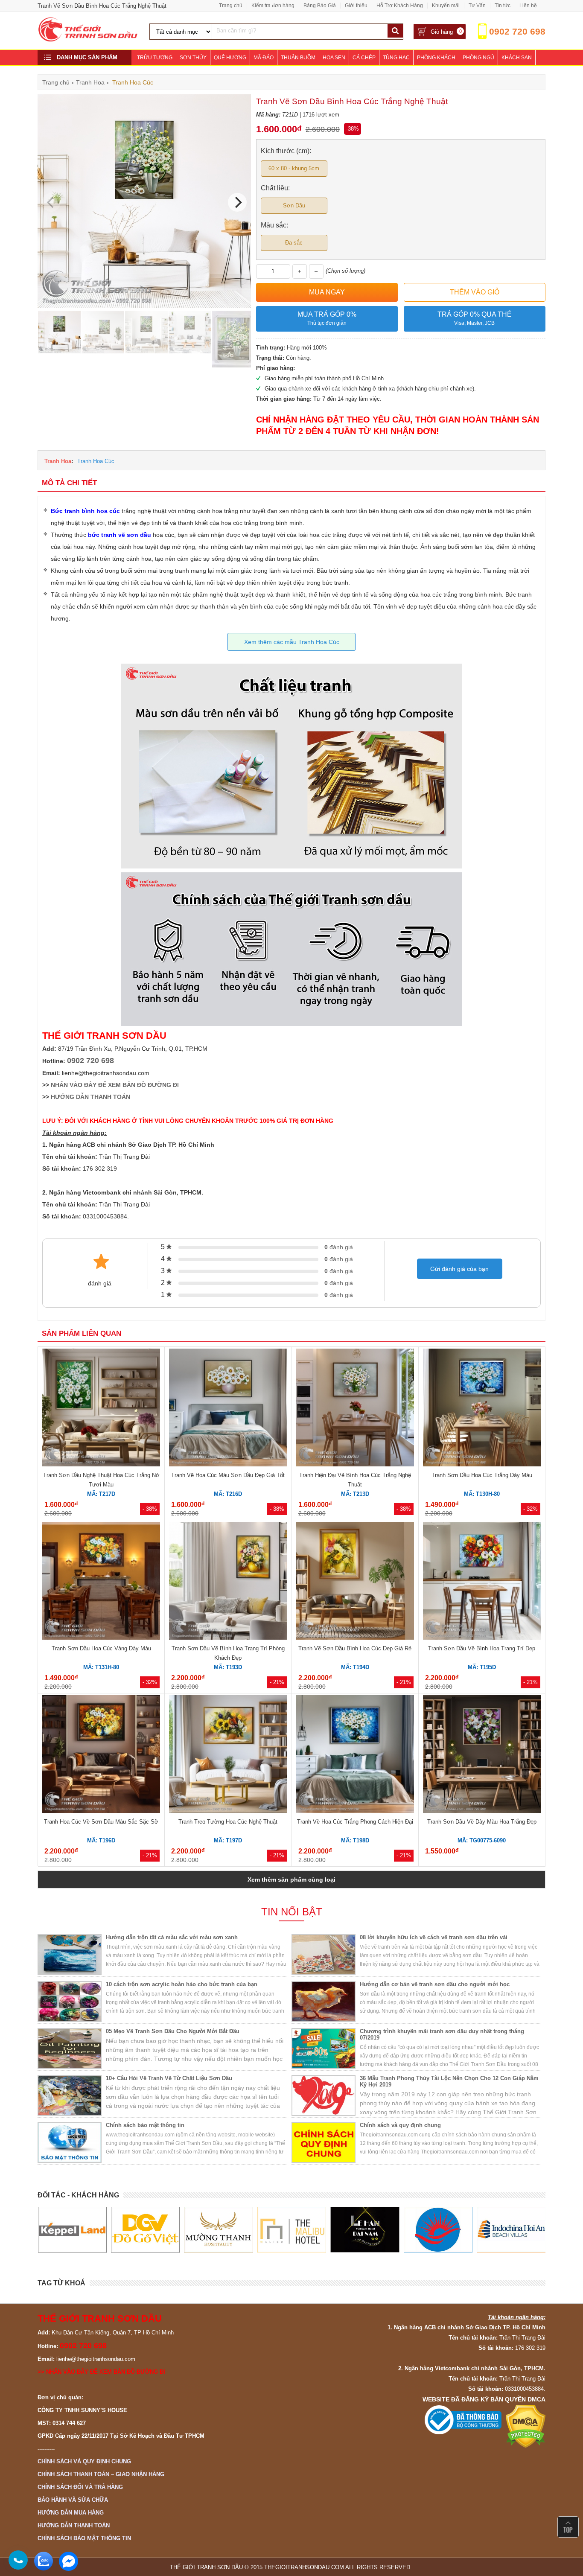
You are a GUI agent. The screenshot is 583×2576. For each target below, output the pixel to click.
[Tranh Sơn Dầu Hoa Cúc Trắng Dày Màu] (482, 1409)
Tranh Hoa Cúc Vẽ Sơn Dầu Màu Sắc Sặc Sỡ (101, 1822)
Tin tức (503, 6)
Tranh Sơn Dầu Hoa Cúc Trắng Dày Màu (482, 1475)
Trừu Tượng (155, 58)
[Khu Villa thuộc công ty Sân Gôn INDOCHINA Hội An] (438, 2230)
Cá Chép (364, 58)
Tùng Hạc (396, 58)
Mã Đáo (264, 58)
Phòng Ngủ (478, 58)
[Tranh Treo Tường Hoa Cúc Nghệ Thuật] (228, 1755)
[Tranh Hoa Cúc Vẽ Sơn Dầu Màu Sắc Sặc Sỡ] (101, 1755)
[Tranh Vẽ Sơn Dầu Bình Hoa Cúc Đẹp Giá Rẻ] (355, 1582)
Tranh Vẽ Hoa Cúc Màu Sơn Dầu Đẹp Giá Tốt (228, 1475)
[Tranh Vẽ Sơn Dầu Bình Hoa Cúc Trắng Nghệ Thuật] (144, 306)
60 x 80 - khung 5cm (294, 168)
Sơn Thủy (193, 58)
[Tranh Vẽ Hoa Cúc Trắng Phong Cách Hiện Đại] (355, 1755)
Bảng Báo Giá (320, 6)
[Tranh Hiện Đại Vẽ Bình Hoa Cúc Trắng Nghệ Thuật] (355, 1409)
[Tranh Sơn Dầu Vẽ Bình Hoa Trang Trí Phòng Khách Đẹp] (228, 1582)
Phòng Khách (436, 58)
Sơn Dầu (294, 205)
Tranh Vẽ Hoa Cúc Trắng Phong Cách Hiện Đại (355, 1822)
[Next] (237, 202)
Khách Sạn (517, 58)
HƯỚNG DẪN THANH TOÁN (90, 1097)
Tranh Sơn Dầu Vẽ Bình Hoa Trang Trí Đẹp (482, 1648)
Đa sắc (294, 243)
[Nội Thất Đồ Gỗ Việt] (72, 2230)
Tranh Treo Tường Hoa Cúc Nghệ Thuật (228, 1822)
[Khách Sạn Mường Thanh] (145, 2230)
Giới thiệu (356, 6)
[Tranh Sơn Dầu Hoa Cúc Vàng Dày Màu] (101, 1582)
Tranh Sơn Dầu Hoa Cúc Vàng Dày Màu (101, 1648)
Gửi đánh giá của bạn (459, 1269)
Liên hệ (528, 6)
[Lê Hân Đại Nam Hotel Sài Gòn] (291, 2230)
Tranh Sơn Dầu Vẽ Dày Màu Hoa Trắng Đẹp (482, 1822)
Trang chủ (231, 6)
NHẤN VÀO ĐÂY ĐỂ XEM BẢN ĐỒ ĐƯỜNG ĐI (115, 1085)
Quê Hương (230, 58)
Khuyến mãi (446, 6)
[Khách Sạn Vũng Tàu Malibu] (218, 2230)
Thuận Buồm (298, 58)
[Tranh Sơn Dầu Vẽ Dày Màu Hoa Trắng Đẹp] (482, 1755)
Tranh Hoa (58, 461)
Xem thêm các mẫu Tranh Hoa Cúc (292, 642)
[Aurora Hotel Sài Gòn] (365, 2230)
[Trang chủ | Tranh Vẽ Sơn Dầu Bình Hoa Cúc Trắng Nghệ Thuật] (88, 40)
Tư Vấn (477, 6)
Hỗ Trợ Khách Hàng (400, 6)
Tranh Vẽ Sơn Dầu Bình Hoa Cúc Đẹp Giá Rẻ (355, 1648)
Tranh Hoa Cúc (96, 461)
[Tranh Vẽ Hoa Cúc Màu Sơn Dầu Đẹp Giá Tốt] (228, 1409)
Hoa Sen (334, 58)
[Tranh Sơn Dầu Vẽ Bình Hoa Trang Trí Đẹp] (482, 1582)
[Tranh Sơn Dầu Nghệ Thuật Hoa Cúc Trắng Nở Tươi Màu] (101, 1409)
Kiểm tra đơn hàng (273, 6)
